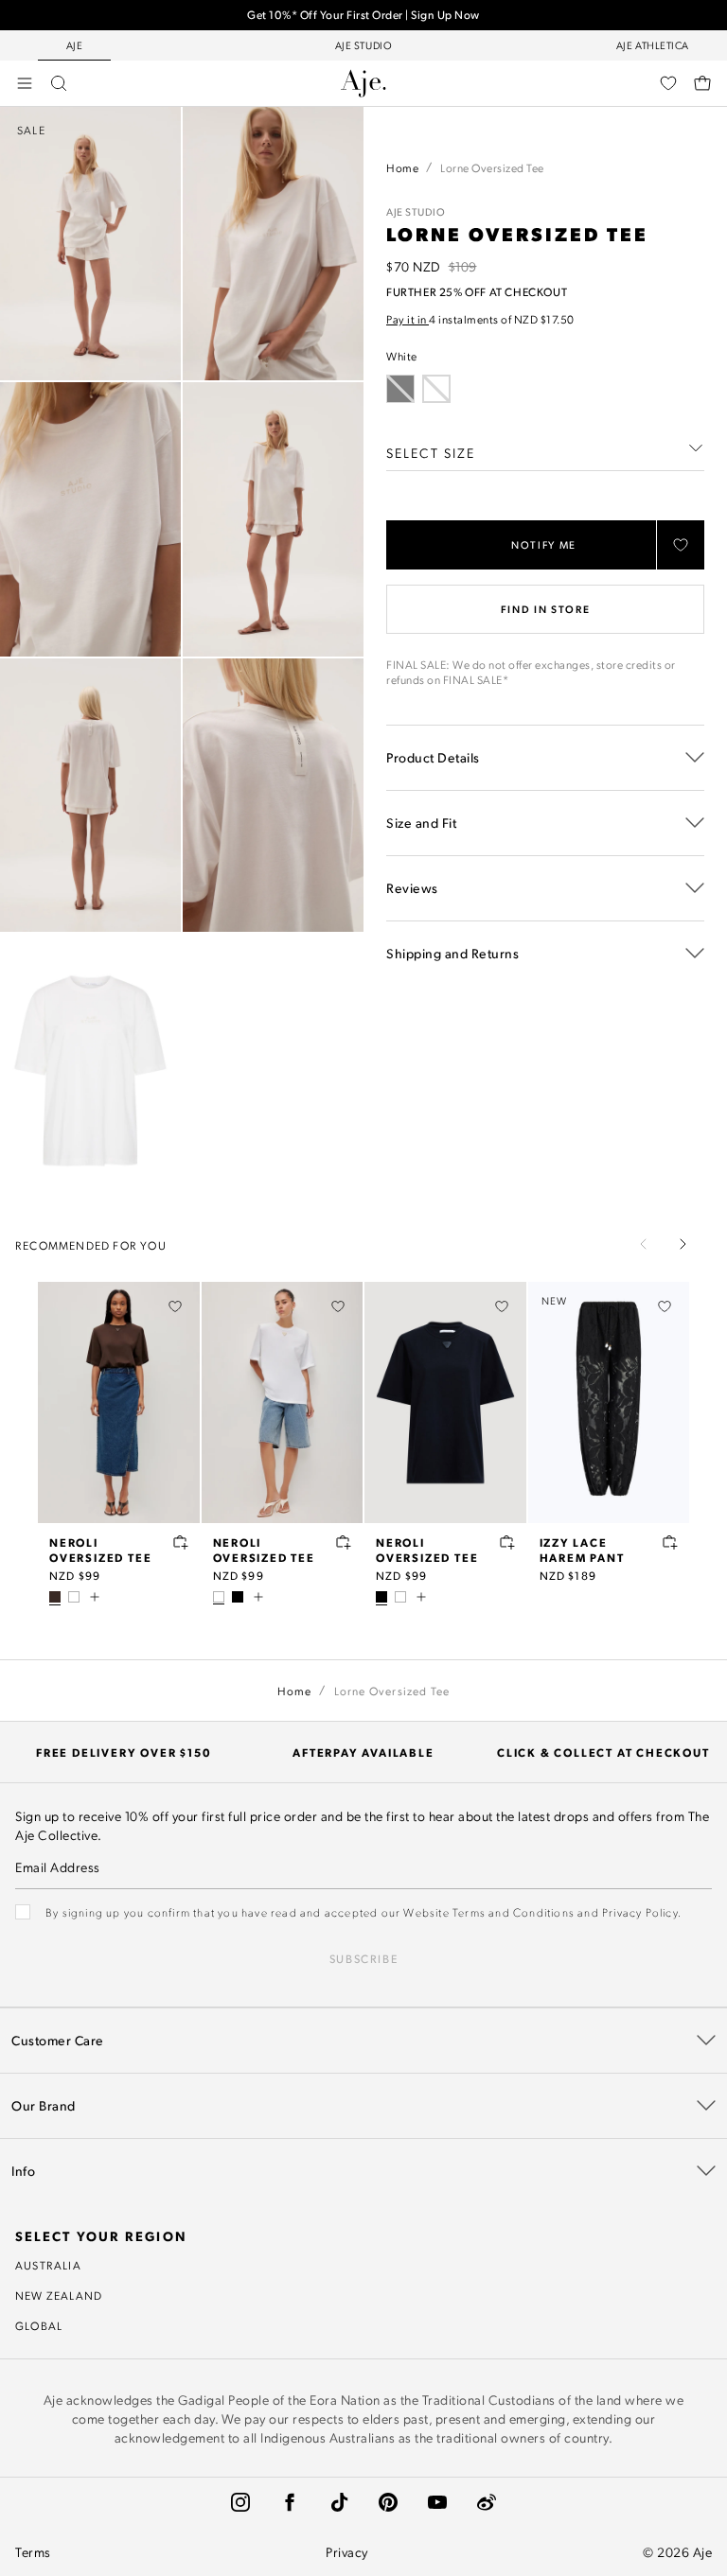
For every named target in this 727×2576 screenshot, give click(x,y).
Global (39, 2325)
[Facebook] (290, 2502)
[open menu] (25, 83)
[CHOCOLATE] (55, 1597)
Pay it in (408, 319)
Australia (48, 2265)
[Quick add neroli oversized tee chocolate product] (181, 1542)
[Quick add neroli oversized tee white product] (344, 1542)
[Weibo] (487, 2502)
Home (402, 167)
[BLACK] (238, 1597)
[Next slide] (683, 1244)
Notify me (544, 545)
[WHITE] (74, 1597)
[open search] (59, 83)
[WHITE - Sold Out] (436, 389)
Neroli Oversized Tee (100, 1550)
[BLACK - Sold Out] (400, 389)
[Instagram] (240, 2502)
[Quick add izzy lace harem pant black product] (670, 1542)
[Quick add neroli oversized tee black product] (507, 1542)
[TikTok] (339, 2502)
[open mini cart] (702, 83)
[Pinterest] (388, 2502)
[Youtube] (437, 2502)
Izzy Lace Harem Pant (582, 1550)
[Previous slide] (644, 1244)
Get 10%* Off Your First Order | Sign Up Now (363, 15)
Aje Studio (416, 212)
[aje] (363, 83)
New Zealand (59, 2295)
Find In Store (545, 609)
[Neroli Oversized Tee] (119, 1403)
